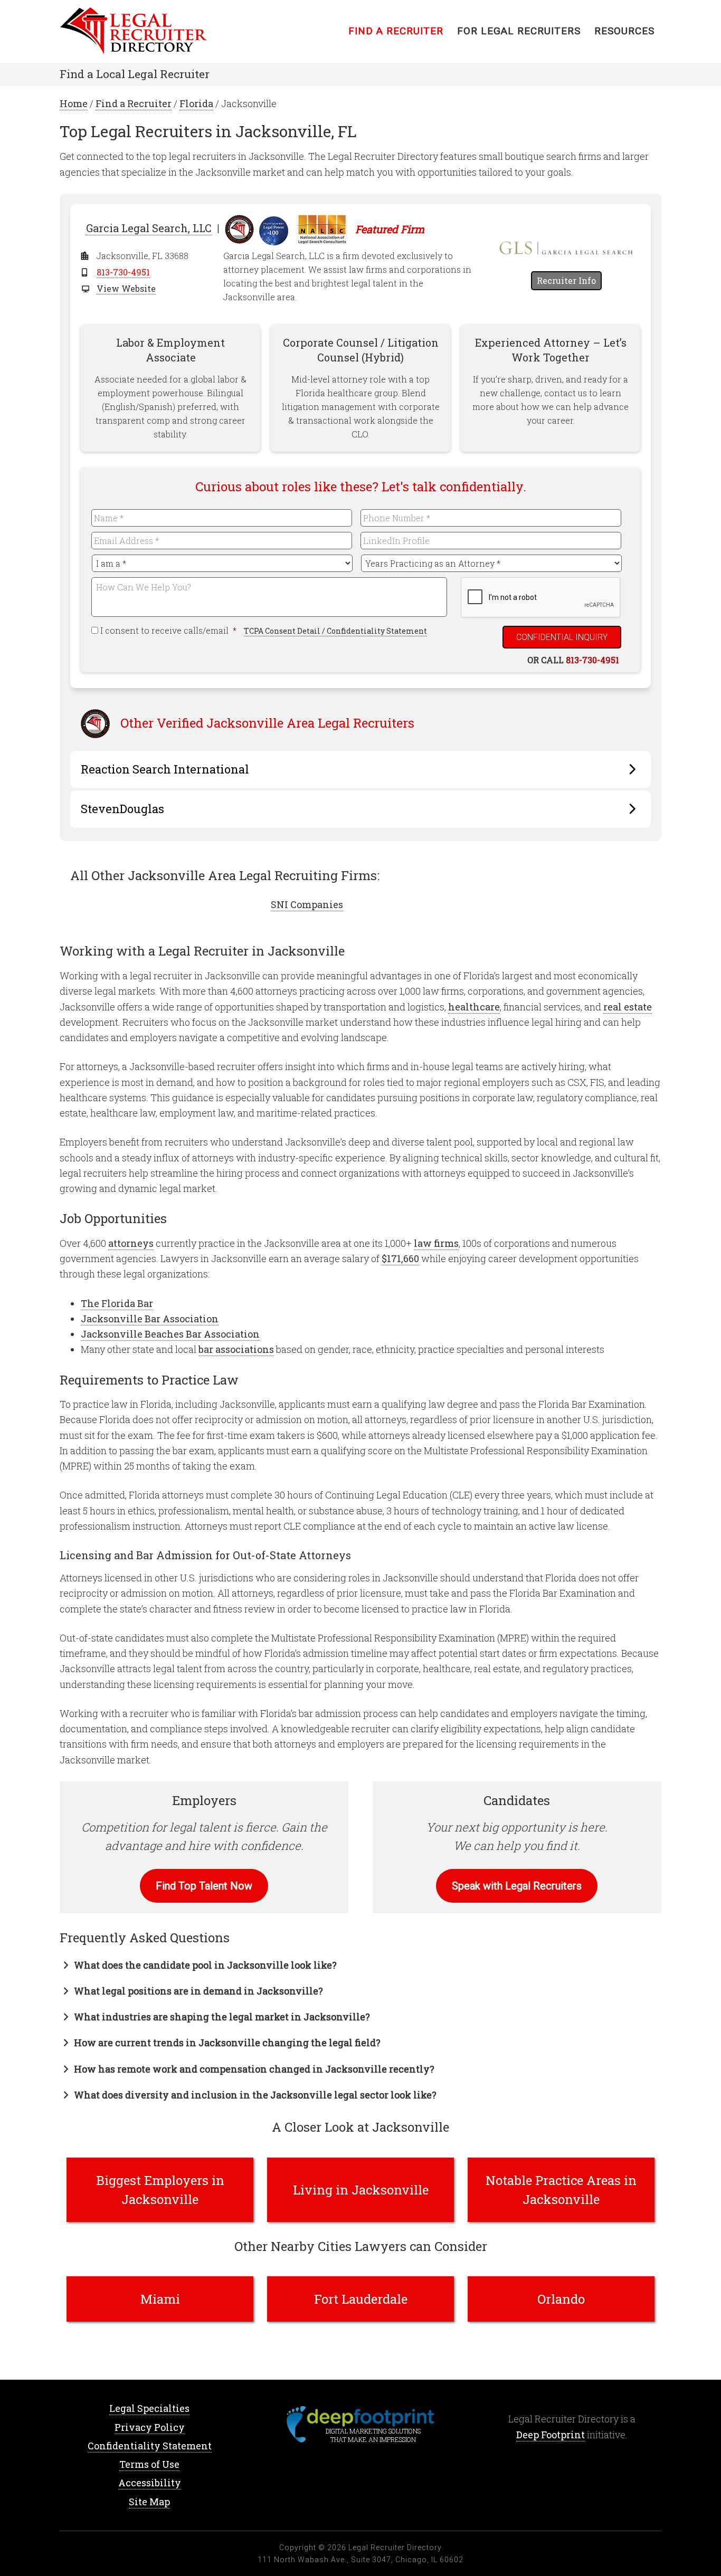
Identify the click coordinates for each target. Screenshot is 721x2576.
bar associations (236, 1349)
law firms (436, 1243)
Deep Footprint (551, 2435)
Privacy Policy (150, 2427)
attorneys (131, 1243)
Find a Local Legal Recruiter (135, 74)
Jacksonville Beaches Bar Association (170, 1334)
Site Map (149, 2502)
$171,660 (400, 1258)
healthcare (474, 1007)
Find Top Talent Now (204, 1886)
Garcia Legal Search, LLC (149, 228)
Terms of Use (149, 2464)
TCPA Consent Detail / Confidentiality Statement (335, 631)
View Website (126, 288)
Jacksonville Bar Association (150, 1319)
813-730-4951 (123, 272)
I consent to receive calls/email (169, 630)
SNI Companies (307, 904)
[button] (198, 1965)
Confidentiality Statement (150, 2446)
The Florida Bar (117, 1303)
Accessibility (150, 2483)
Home (144, 32)
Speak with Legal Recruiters (517, 1886)
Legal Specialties (149, 2408)
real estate (628, 1007)
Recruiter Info (566, 280)
